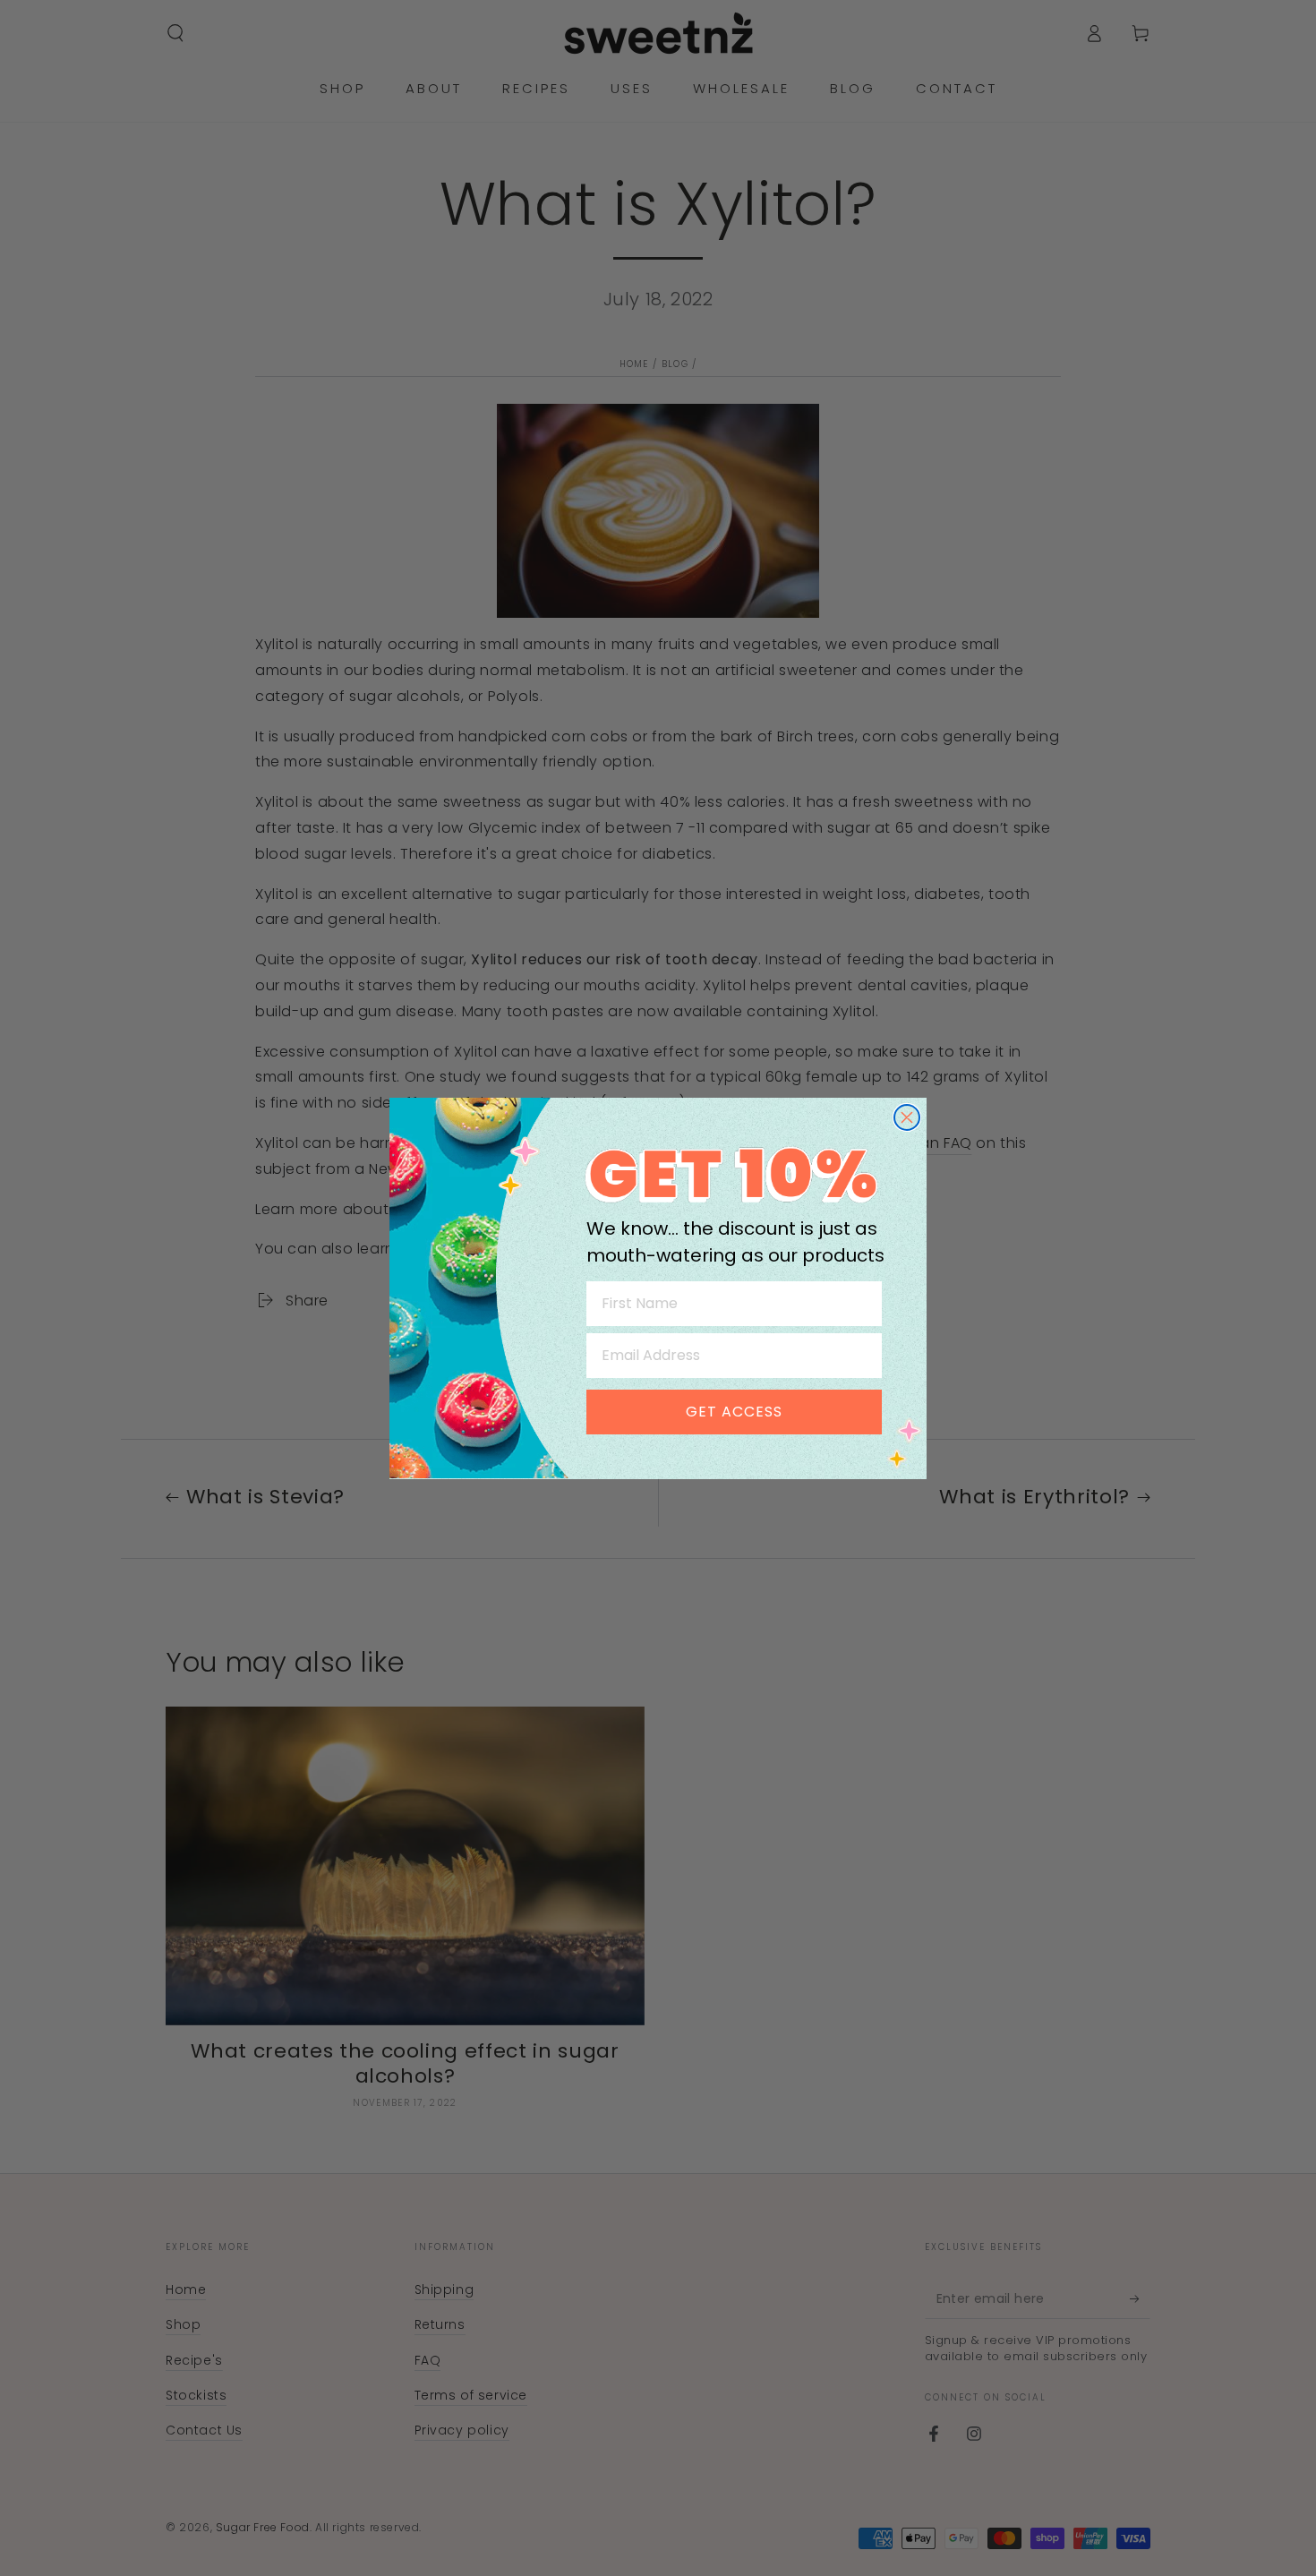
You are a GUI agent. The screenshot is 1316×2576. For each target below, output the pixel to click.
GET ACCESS (734, 1411)
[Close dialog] (907, 1117)
